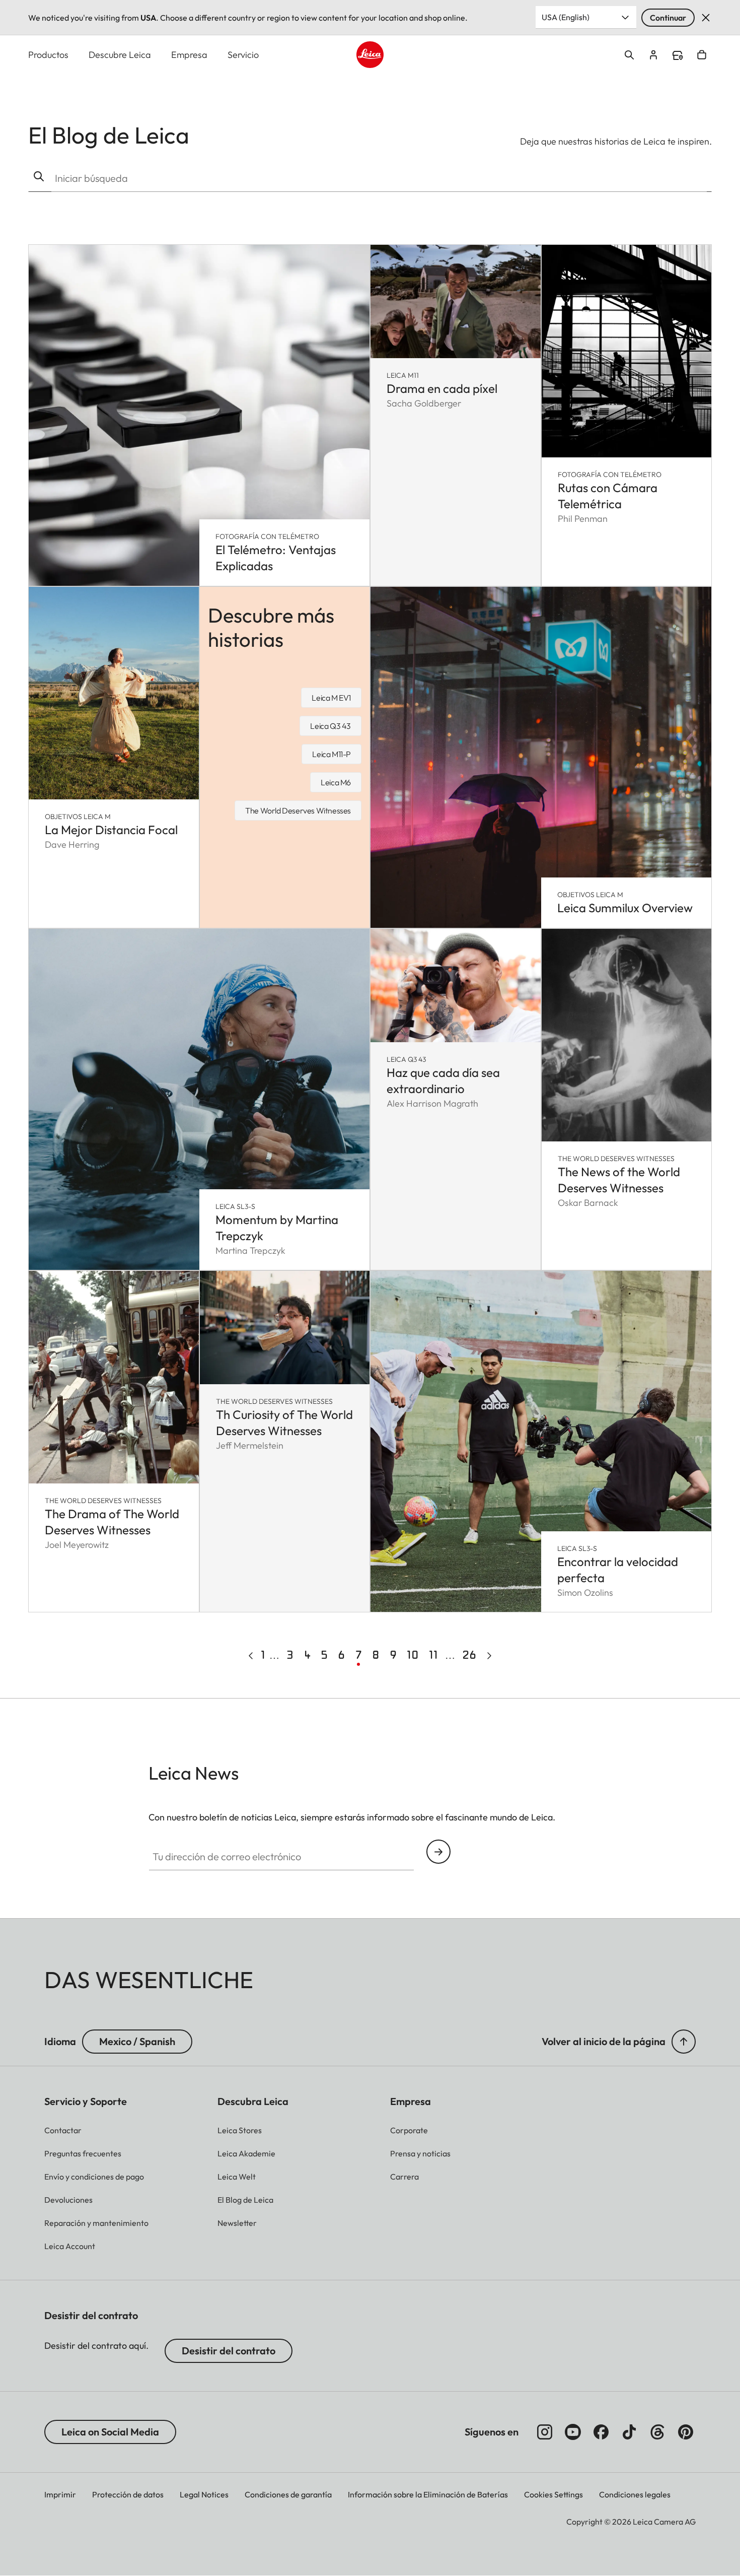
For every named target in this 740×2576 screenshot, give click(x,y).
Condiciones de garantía (288, 2494)
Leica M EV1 (331, 698)
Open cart (702, 55)
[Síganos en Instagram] (545, 2432)
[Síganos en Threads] (657, 2432)
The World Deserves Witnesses (298, 810)
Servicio (243, 55)
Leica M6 (336, 782)
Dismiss (706, 18)
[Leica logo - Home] (370, 55)
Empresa (189, 55)
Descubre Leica (120, 55)
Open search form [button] (629, 55)
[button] (684, 2042)
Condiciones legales (635, 2494)
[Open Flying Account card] (653, 55)
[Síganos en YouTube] (573, 2432)
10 (414, 1655)
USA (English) (566, 17)
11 (435, 1655)
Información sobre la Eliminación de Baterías (428, 2494)
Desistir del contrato (229, 2351)
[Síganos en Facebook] (601, 2432)
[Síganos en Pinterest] (686, 2432)
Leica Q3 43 (330, 726)
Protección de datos (128, 2494)
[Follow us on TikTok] (629, 2432)
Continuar (668, 18)
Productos (48, 55)
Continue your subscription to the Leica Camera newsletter (438, 1852)
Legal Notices (204, 2494)
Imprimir (60, 2494)
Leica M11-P (331, 754)
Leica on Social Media (110, 2432)
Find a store (678, 55)
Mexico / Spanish (137, 2041)
